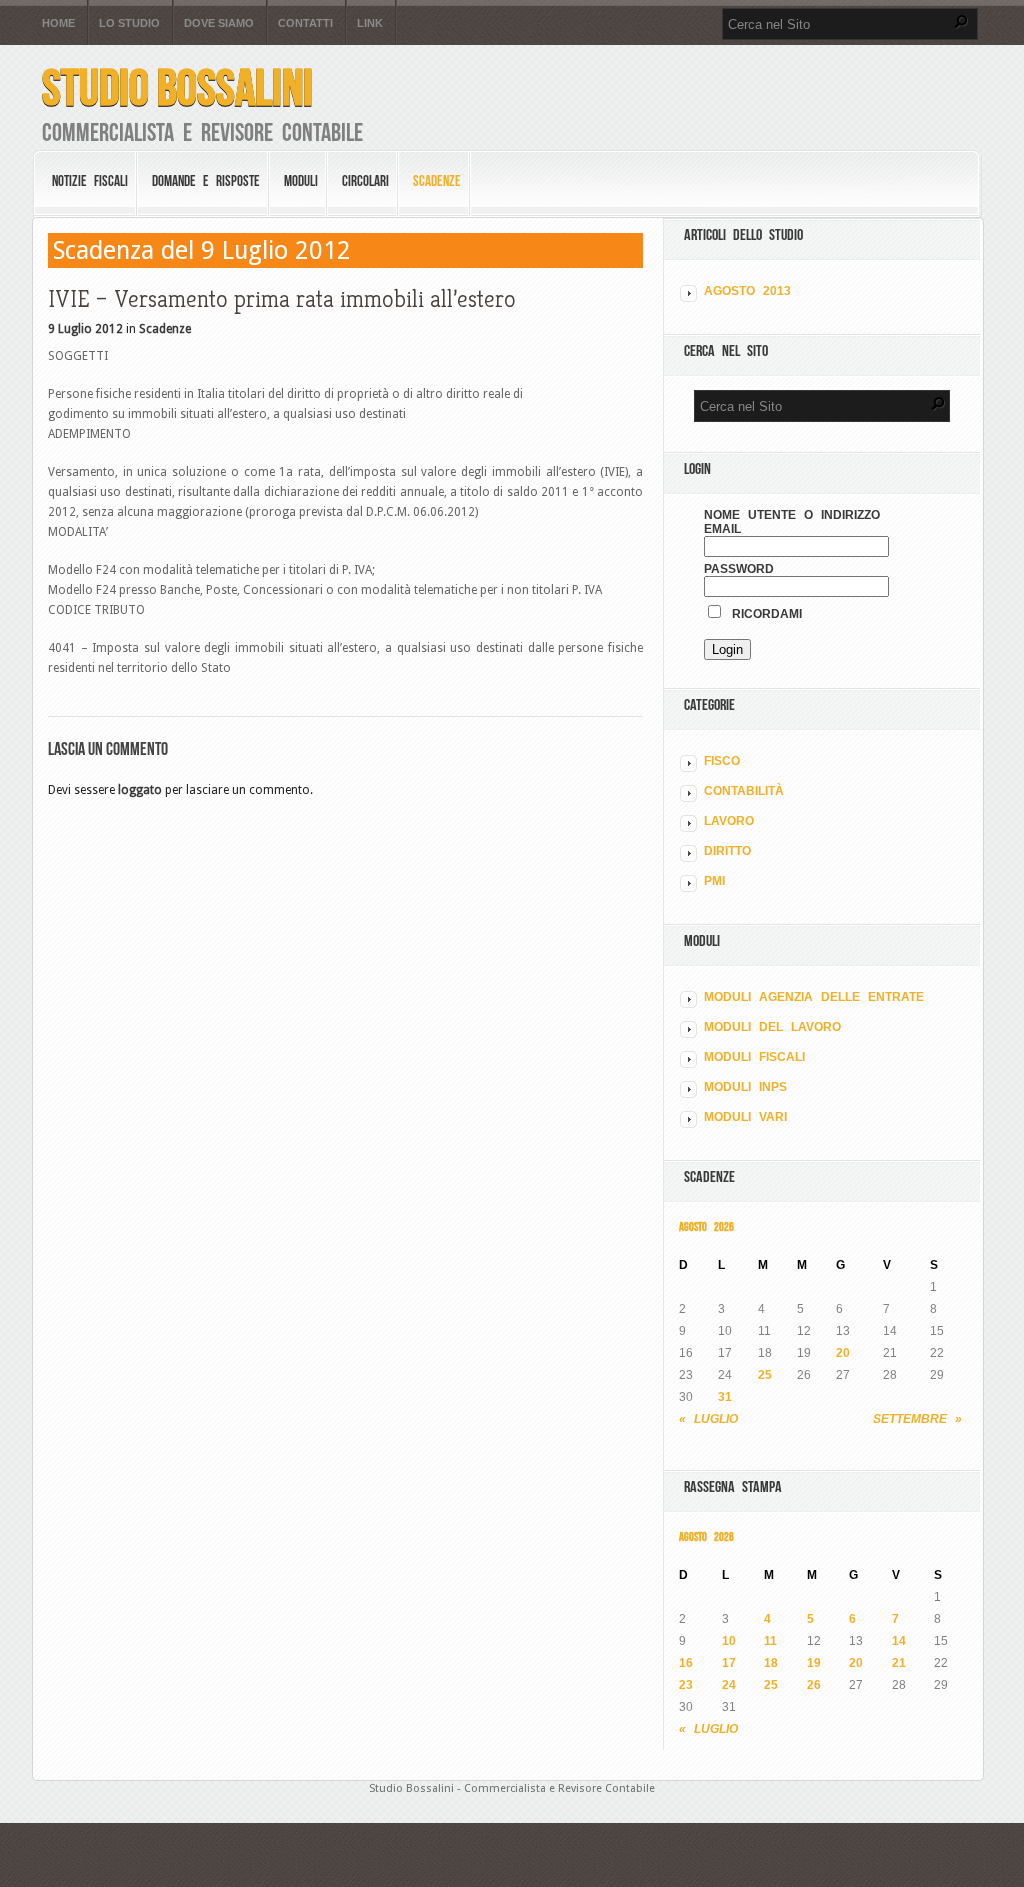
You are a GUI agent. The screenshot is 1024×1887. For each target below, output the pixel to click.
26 (814, 1685)
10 (729, 1641)
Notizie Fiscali (90, 181)
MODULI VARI (745, 1117)
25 (765, 1375)
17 (729, 1663)
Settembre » (917, 1419)
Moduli (301, 181)
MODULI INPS (745, 1087)
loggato (140, 790)
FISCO (722, 761)
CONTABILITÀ (744, 791)
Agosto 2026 (706, 1226)
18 (771, 1663)
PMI (714, 881)
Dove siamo (219, 23)
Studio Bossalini (177, 87)
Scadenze (437, 181)
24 (729, 1685)
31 (725, 1397)
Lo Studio (129, 23)
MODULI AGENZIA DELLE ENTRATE (814, 997)
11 (770, 1641)
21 (899, 1663)
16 (686, 1663)
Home (58, 23)
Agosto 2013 (747, 291)
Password (739, 569)
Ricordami (763, 614)
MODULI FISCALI (754, 1057)
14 (899, 1641)
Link (370, 23)
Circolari (365, 181)
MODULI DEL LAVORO (772, 1027)
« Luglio (708, 1419)
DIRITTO (727, 851)
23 (686, 1685)
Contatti (305, 23)
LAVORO (729, 821)
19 (814, 1663)
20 (843, 1353)
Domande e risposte (206, 181)
